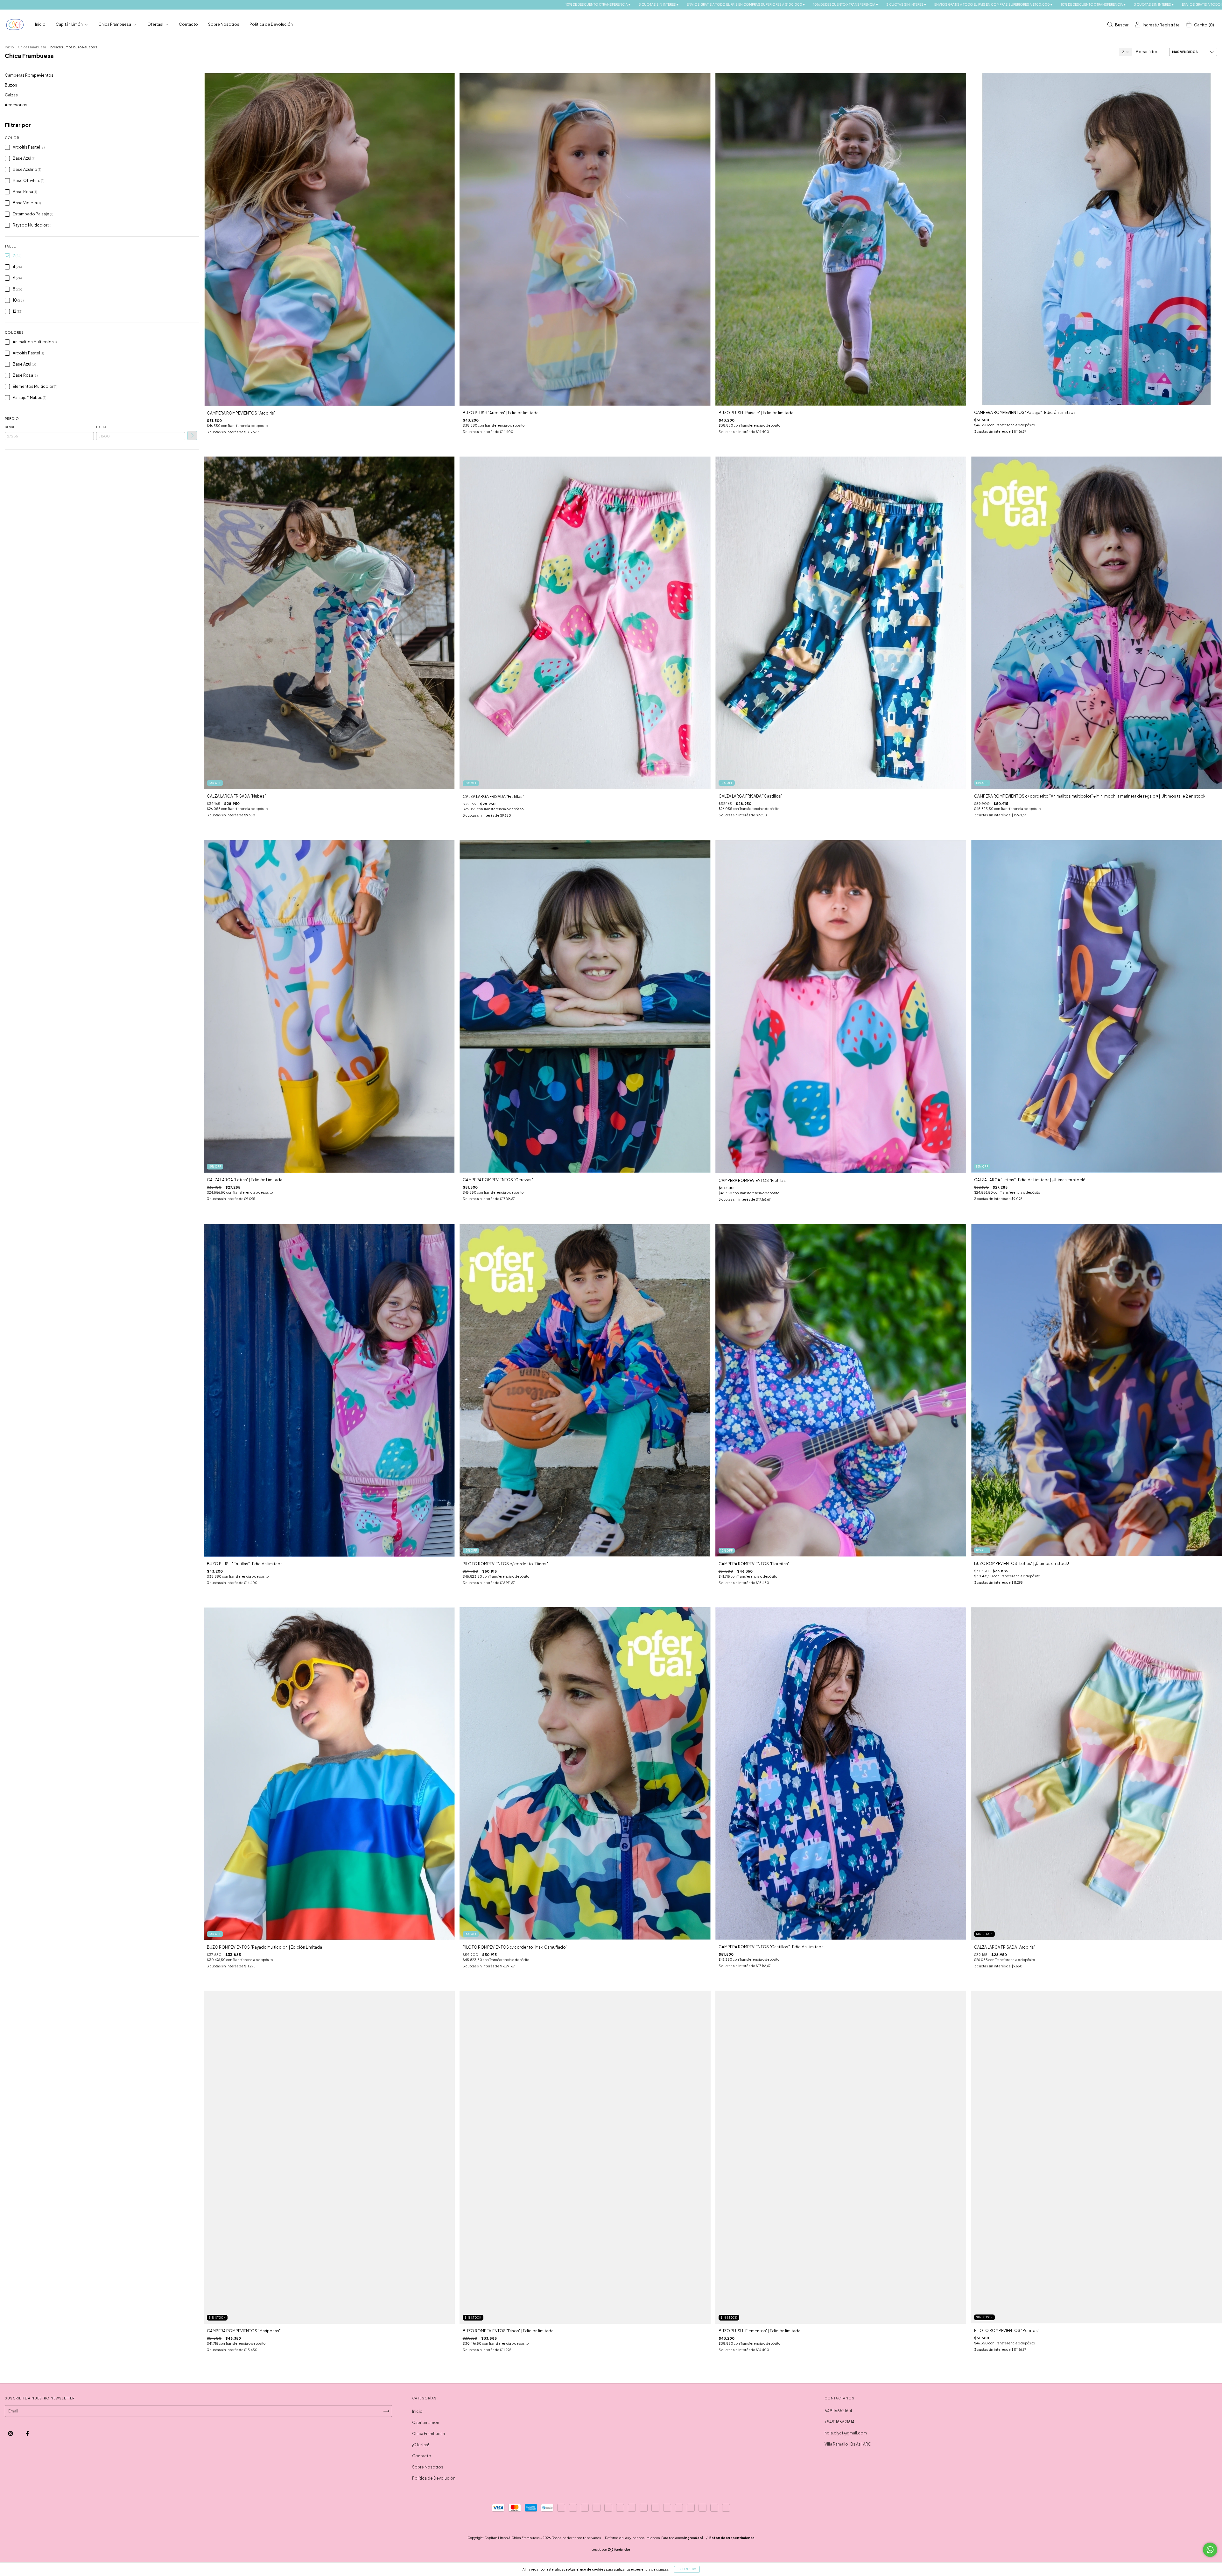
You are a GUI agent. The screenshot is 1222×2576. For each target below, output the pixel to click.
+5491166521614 (839, 2422)
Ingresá (1150, 25)
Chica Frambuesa (115, 24)
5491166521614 (838, 2411)
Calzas (11, 95)
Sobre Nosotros (224, 24)
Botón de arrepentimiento (732, 2538)
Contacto (188, 24)
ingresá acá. (694, 2538)
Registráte (1170, 25)
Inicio (40, 24)
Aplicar (192, 436)
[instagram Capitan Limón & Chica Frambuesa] (11, 2434)
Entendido (687, 2569)
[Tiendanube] (611, 2550)
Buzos (11, 85)
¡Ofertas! (155, 24)
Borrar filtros (1148, 52)
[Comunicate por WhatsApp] (1210, 2550)
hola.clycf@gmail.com (846, 2433)
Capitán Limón (70, 24)
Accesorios (16, 105)
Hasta (101, 427)
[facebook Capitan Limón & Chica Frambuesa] (27, 2434)
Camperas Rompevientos (29, 75)
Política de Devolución (271, 24)
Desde (10, 427)
